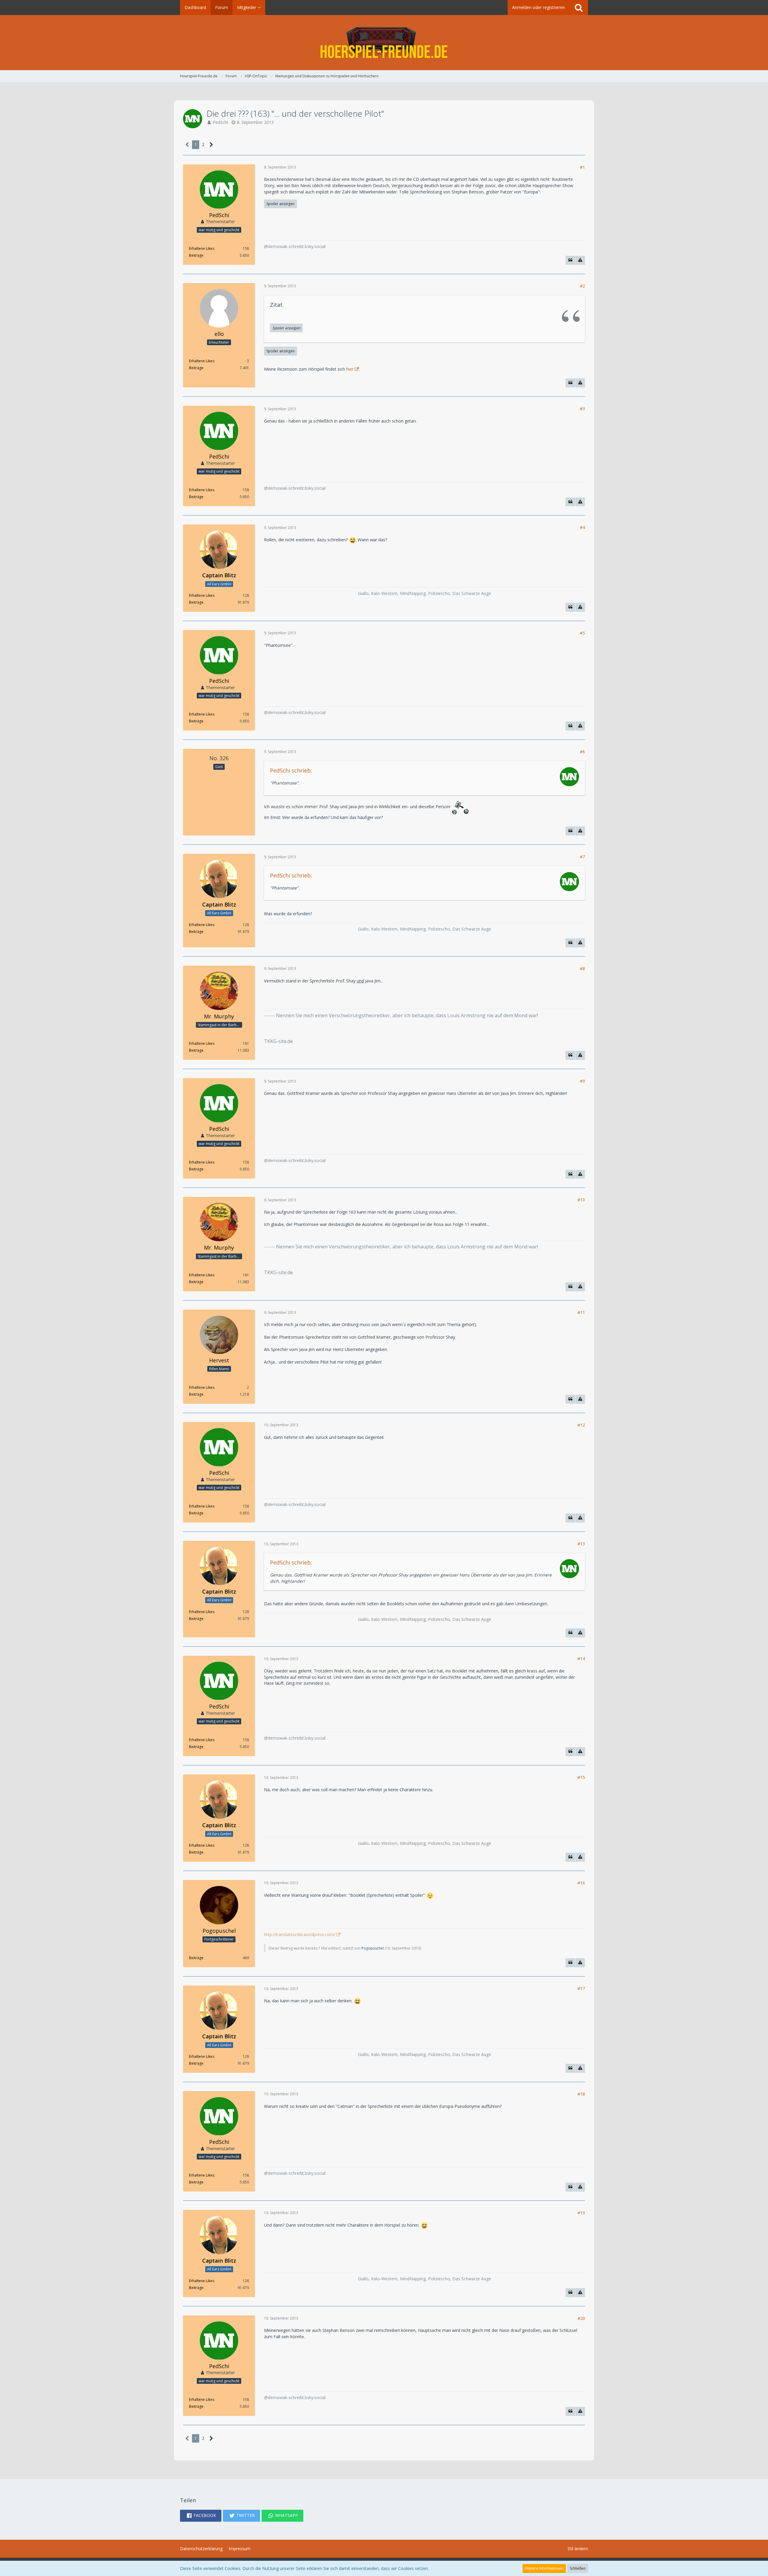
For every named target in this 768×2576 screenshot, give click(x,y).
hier (350, 369)
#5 (582, 633)
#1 (582, 167)
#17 (581, 1988)
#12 (581, 1425)
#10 (581, 1200)
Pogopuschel (373, 1948)
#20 (581, 2318)
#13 (581, 1544)
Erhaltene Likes (202, 248)
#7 (582, 857)
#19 (581, 2213)
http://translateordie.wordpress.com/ (300, 1934)
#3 (582, 409)
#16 (581, 1883)
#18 (581, 2094)
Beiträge (196, 255)
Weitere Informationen (544, 2568)
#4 (582, 527)
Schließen (578, 2568)
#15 (581, 1777)
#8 (582, 968)
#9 (582, 1081)
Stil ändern (578, 2549)
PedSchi (220, 122)
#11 (581, 1312)
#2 (582, 286)
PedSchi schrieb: (291, 770)
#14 (581, 1659)
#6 (582, 752)
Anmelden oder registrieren (538, 7)
